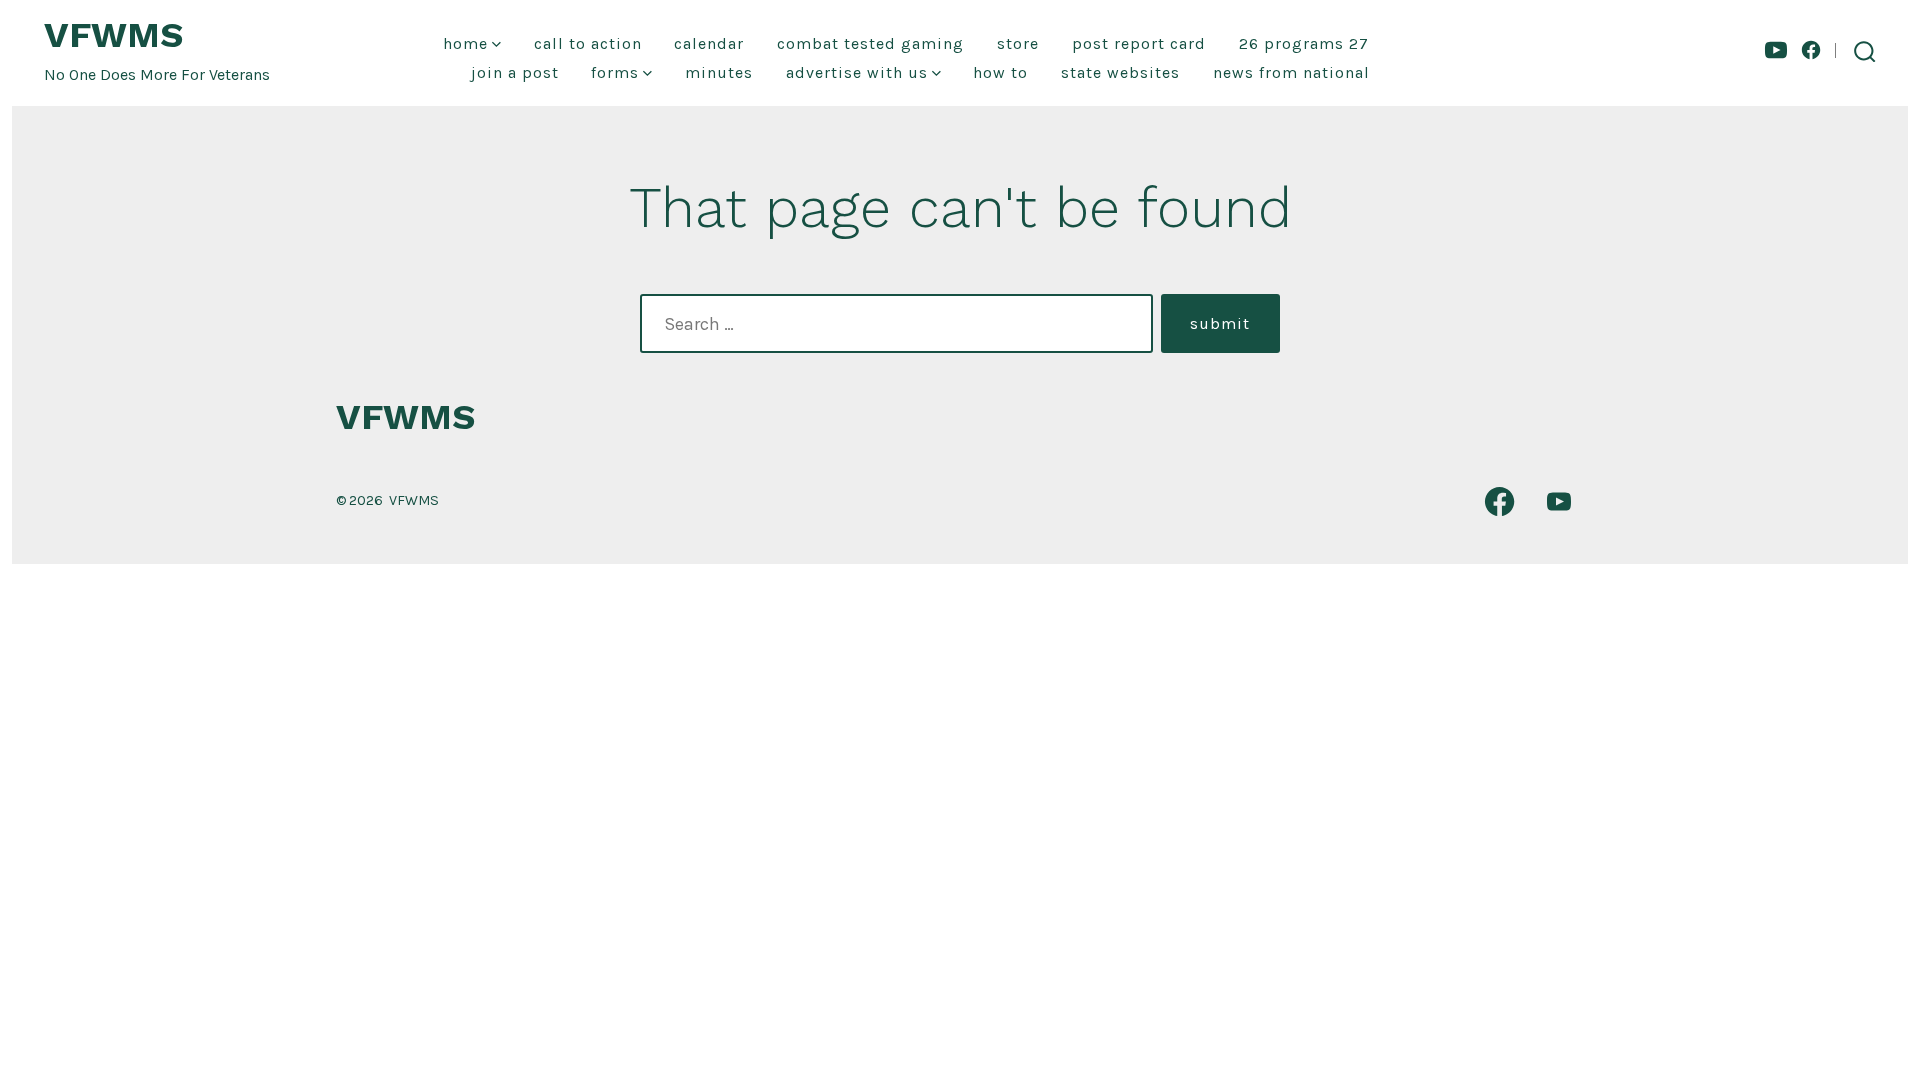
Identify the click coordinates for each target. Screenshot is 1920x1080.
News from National (1291, 72)
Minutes (719, 72)
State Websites (1120, 72)
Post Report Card (1139, 43)
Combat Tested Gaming (870, 43)
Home (465, 43)
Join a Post (515, 72)
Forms (615, 72)
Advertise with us (857, 72)
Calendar (709, 43)
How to (1000, 72)
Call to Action (588, 43)
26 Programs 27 (1304, 43)
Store (1018, 43)
